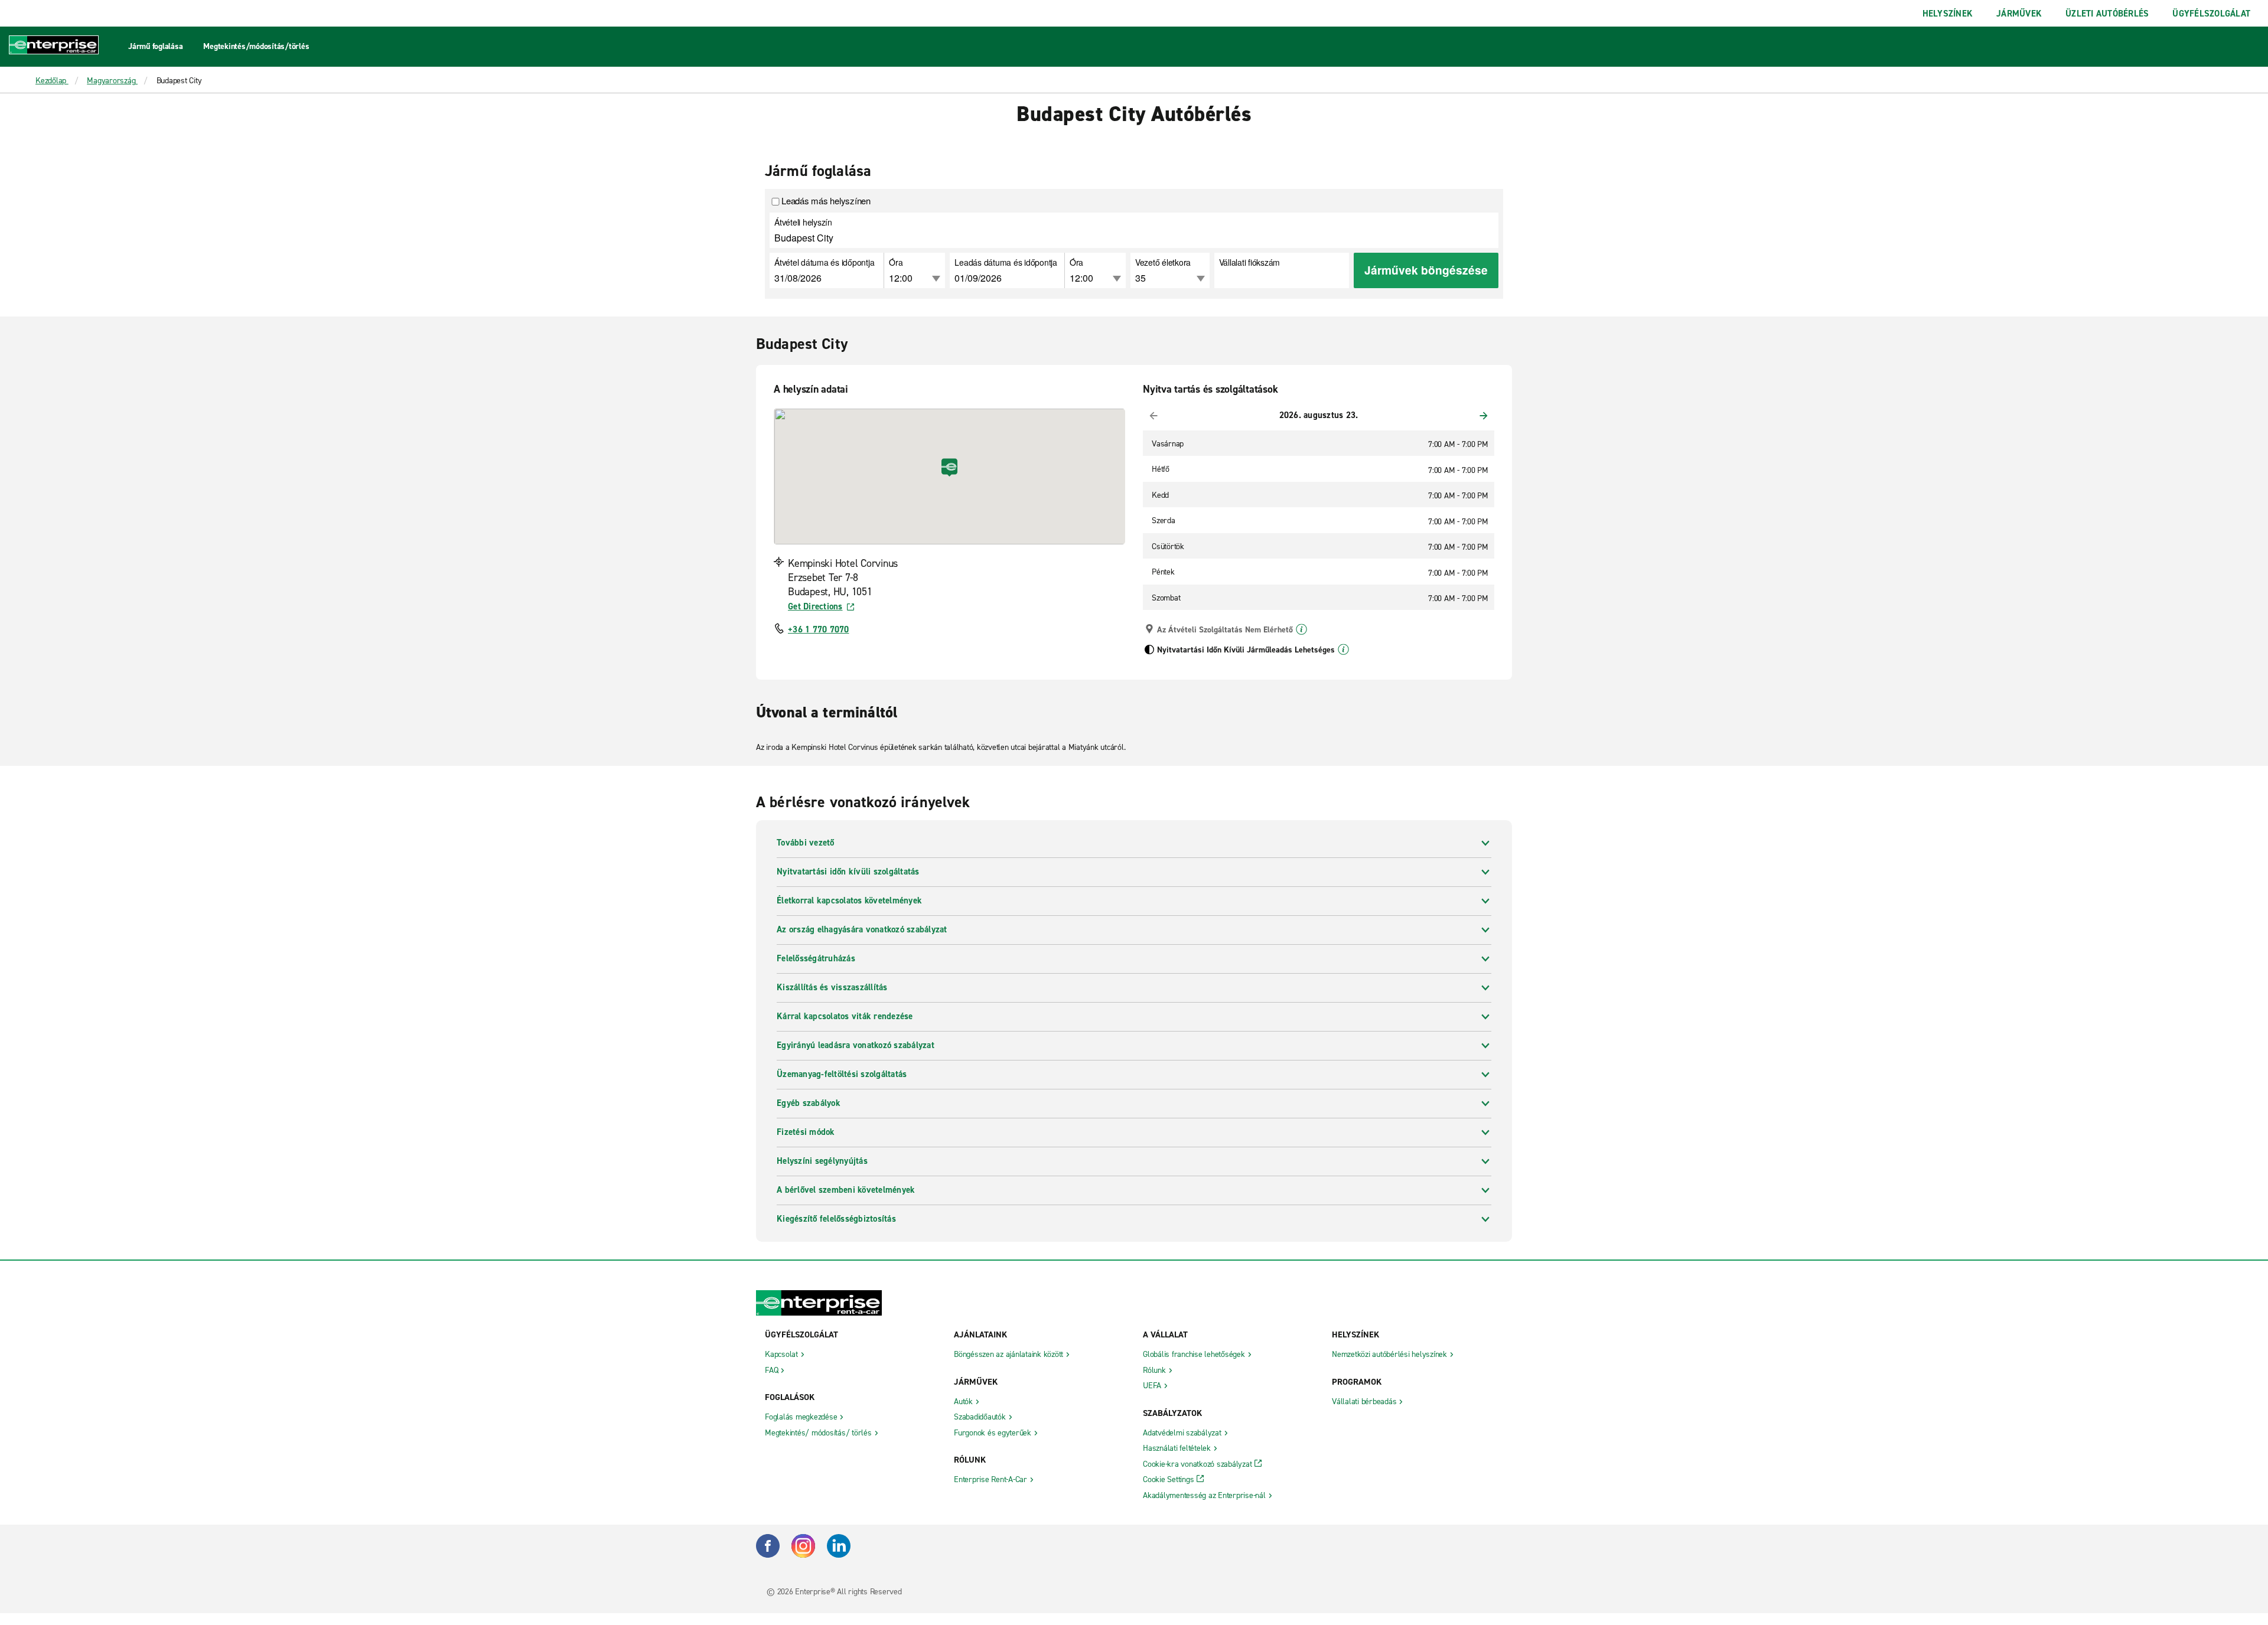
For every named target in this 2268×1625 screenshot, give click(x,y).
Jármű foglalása (155, 46)
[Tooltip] (1301, 629)
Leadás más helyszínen (826, 201)
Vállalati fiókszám (1250, 262)
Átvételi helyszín (803, 222)
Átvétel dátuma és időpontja (824, 262)
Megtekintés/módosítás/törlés (256, 46)
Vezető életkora (1163, 262)
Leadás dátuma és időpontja (1006, 262)
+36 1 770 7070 (819, 629)
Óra (896, 262)
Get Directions (815, 606)
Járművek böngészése (1426, 270)
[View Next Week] (1484, 416)
